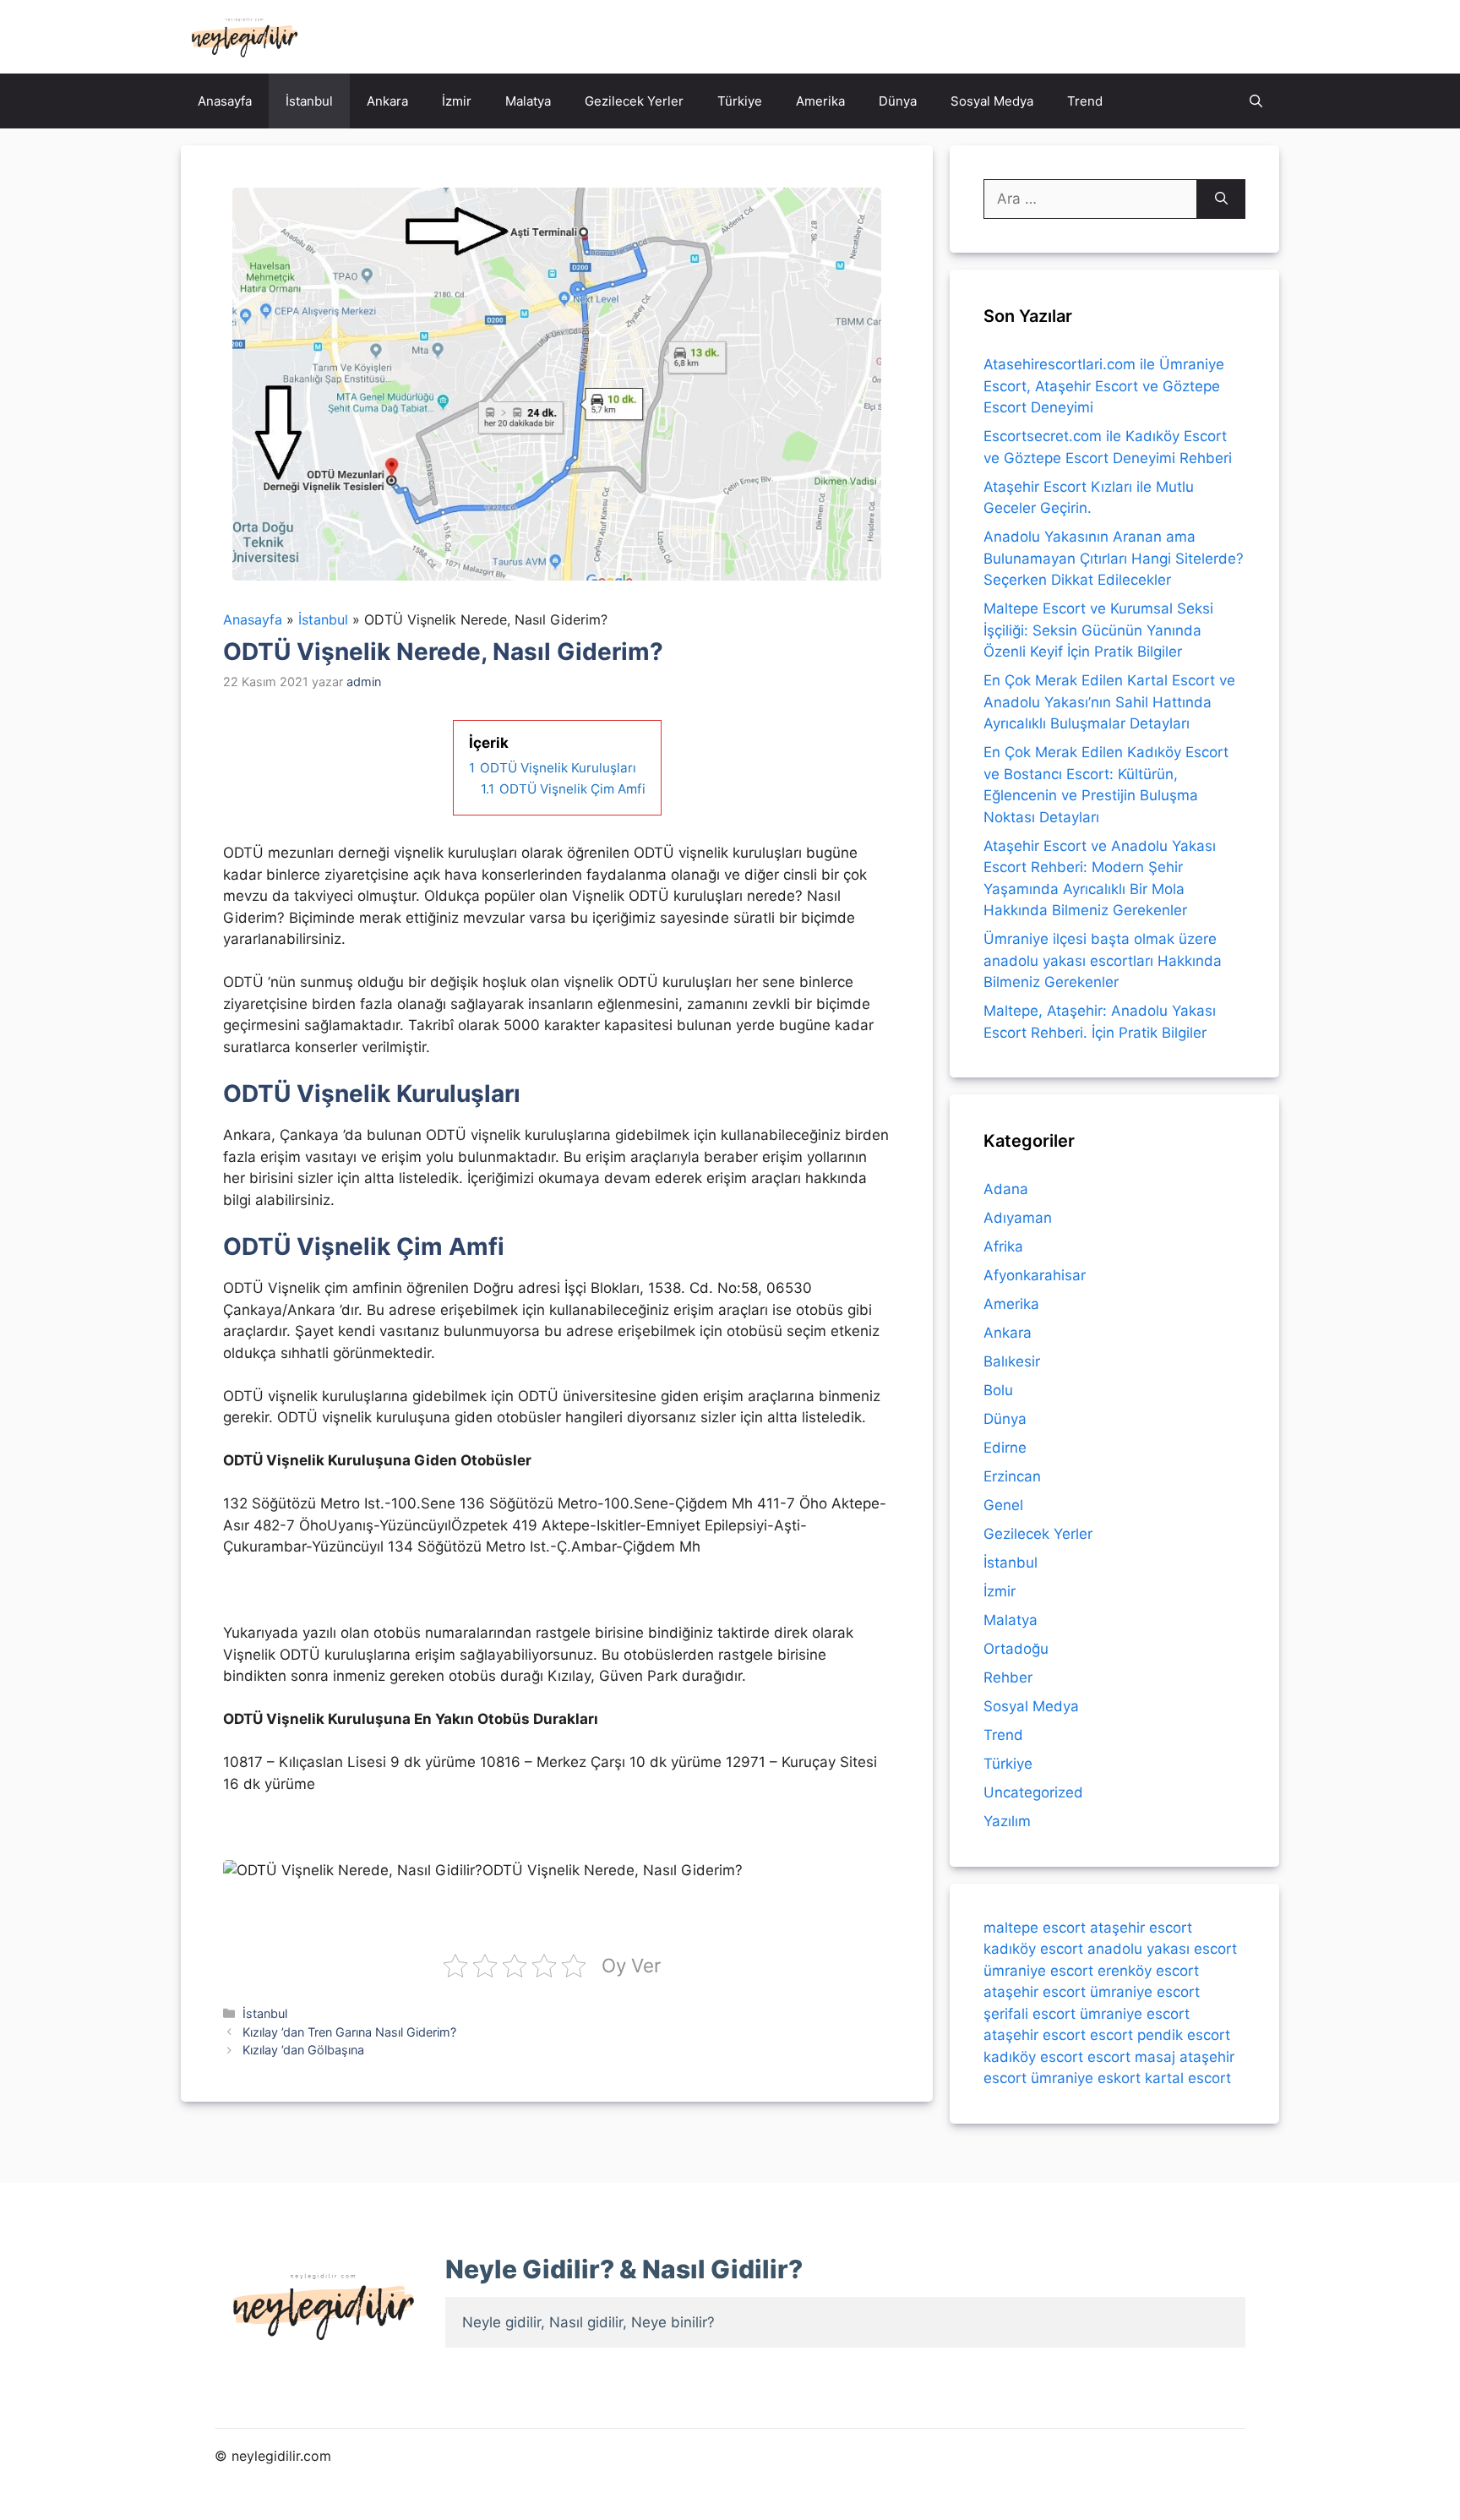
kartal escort (1188, 2078)
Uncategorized (1033, 1792)
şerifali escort (1030, 2014)
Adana (1006, 1189)
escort (1111, 2035)
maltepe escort (1035, 1928)
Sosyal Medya (992, 101)
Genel (1003, 1505)
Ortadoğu (1016, 1649)
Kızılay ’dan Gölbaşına (303, 2050)
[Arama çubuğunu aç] (1256, 101)
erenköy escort (1148, 1971)
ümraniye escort (1038, 1971)
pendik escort (1184, 2035)
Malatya (528, 101)
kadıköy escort (1033, 1949)
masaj (1155, 2057)
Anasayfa (225, 101)
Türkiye (740, 101)
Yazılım (1007, 1821)
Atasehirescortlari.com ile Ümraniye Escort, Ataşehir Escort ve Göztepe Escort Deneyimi (1104, 386)
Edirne (1005, 1448)
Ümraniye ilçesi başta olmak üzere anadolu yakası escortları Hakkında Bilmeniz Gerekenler (1103, 960)
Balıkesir (1012, 1361)
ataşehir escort (1141, 1928)
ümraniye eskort (1086, 2078)
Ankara (387, 101)
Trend (1085, 101)
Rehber (1008, 1677)
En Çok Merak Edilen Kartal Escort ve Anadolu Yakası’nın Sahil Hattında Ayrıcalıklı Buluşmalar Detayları (1109, 702)
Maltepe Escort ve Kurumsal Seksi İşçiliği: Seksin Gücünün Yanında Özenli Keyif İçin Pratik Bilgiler (1098, 630)
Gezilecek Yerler (634, 101)
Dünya (898, 101)
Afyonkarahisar (1035, 1275)
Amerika (820, 101)
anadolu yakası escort (1162, 1949)
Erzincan (1012, 1476)
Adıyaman (1018, 1218)
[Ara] (1221, 199)
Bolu (998, 1390)
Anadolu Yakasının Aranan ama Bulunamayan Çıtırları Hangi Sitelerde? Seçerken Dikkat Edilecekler (1114, 558)
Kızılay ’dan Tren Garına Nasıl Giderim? (349, 2032)
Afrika (1003, 1246)
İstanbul (309, 101)
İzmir (457, 101)
